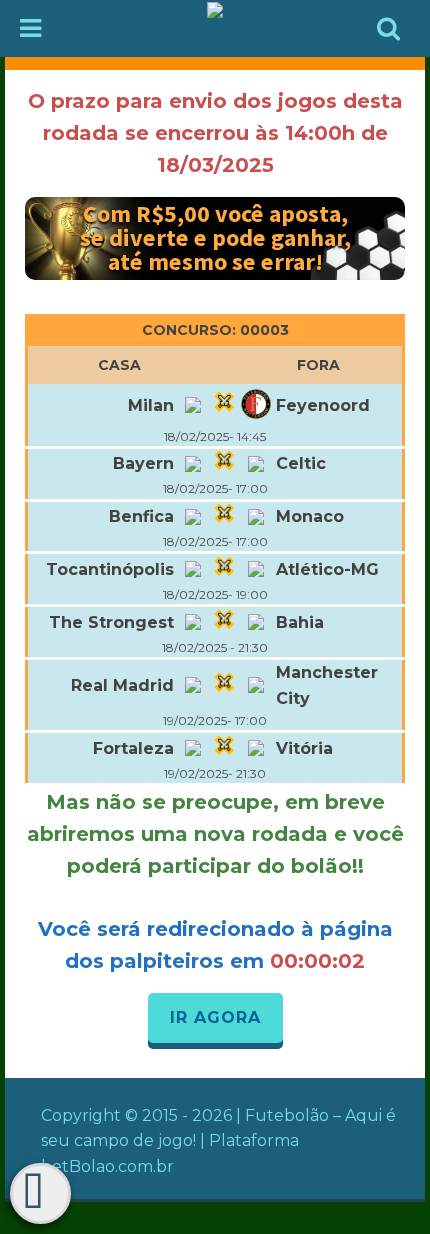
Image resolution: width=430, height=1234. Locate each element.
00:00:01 (317, 961)
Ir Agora (215, 1017)
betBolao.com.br (107, 1166)
